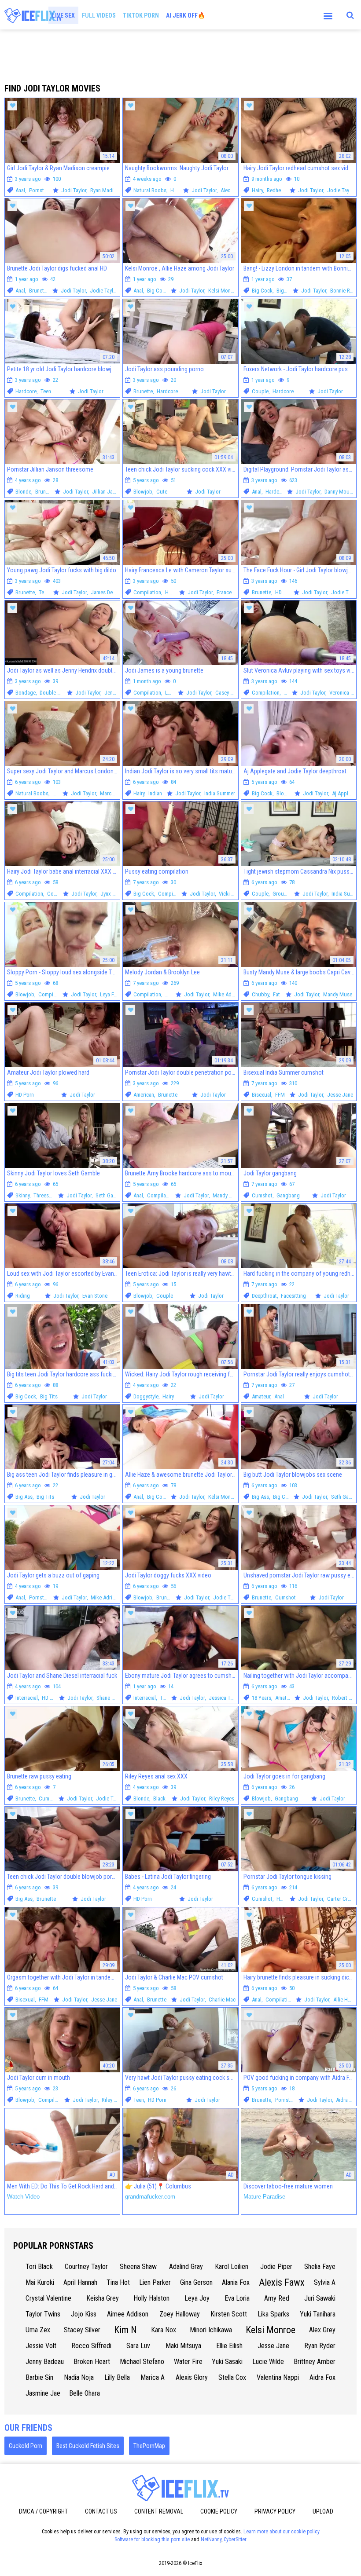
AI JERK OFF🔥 (186, 15)
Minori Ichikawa (211, 2330)
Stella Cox (232, 2377)
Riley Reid (113, 2100)
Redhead (277, 190)
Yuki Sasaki (227, 2362)
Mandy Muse (338, 994)
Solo (289, 693)
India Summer (220, 793)
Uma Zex (38, 2330)
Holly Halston (151, 2298)
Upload (323, 2511)
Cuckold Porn (26, 2446)
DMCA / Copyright (43, 2511)
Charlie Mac (222, 2000)
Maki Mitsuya (183, 2346)
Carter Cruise (342, 1899)
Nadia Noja (79, 2377)
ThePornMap (149, 2446)
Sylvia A (325, 2282)
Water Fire (188, 2362)
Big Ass (24, 1497)
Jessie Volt (41, 2346)
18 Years (262, 1698)
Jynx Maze (112, 894)
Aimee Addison (128, 2314)
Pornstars (40, 190)
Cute (162, 492)
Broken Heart (92, 2362)
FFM (280, 1095)
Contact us (101, 2511)
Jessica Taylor (225, 1698)
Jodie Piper (276, 2267)
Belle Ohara (85, 2393)
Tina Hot (118, 2282)
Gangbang (288, 1195)
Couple (260, 391)
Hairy (257, 190)
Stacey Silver (82, 2330)
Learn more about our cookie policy (282, 2532)
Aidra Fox (347, 2100)
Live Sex (63, 15)
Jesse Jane (340, 1095)
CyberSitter (235, 2539)
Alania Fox (236, 2282)
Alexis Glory (192, 2377)
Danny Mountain (343, 492)
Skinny (22, 1195)
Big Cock (157, 291)
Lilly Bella (117, 2377)
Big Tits (285, 291)
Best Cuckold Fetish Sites (88, 2446)
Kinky (171, 994)
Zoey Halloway (180, 2314)
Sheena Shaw (138, 2267)
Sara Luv (138, 2346)
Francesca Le (231, 592)
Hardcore (26, 391)
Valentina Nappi (278, 2377)
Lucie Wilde (268, 2362)
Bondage (26, 693)
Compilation (147, 592)
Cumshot (262, 1195)
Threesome (46, 1195)
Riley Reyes (222, 1798)
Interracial (27, 1698)
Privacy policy (275, 2511)
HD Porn (180, 190)
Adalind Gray (186, 2267)
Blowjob (143, 492)
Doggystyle (146, 1396)
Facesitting (293, 1296)
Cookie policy (219, 2511)
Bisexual (262, 1095)
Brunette (39, 291)
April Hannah (80, 2282)
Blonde (23, 492)
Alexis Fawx (282, 2282)
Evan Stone (95, 1296)
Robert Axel (345, 1698)
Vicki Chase (232, 894)
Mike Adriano (228, 994)
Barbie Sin (39, 2377)
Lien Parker (155, 2282)
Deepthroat (264, 1296)
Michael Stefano (142, 2362)
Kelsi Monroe (223, 291)
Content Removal (159, 2511)
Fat (276, 994)
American (144, 1095)
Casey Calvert (231, 693)
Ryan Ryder (320, 2346)
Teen (46, 391)
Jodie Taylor (341, 190)
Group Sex (285, 894)
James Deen (104, 592)
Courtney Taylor (86, 2267)
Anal (20, 190)
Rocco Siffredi (91, 2346)
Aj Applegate (346, 793)
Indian (155, 793)
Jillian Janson (108, 492)
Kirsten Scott (229, 2314)
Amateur (261, 1396)
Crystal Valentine (48, 2298)
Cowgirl (56, 894)
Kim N (125, 2330)
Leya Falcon (113, 994)
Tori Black (39, 2267)
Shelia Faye (320, 2267)
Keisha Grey (103, 2298)
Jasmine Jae (43, 2393)
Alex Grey (322, 2330)
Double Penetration (61, 693)
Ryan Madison (106, 190)
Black (159, 1798)
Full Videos (99, 15)
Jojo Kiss (84, 2314)
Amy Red (277, 2298)
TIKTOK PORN (141, 15)
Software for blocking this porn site (152, 2539)
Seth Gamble (110, 1195)
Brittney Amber (315, 2362)
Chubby (260, 994)
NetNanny (211, 2539)
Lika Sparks (273, 2314)
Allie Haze (344, 2000)
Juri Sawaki (320, 2298)
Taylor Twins (43, 2314)
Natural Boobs (150, 190)
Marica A (153, 2377)
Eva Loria (237, 2298)
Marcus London (118, 793)
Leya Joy (197, 2298)
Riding (23, 1296)
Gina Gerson (196, 2282)
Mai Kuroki (40, 2282)
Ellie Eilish (229, 2346)
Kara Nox (164, 2330)
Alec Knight (233, 190)
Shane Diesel (111, 1698)
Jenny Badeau (45, 2362)
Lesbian (174, 693)
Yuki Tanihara (318, 2314)
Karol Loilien (232, 2267)
